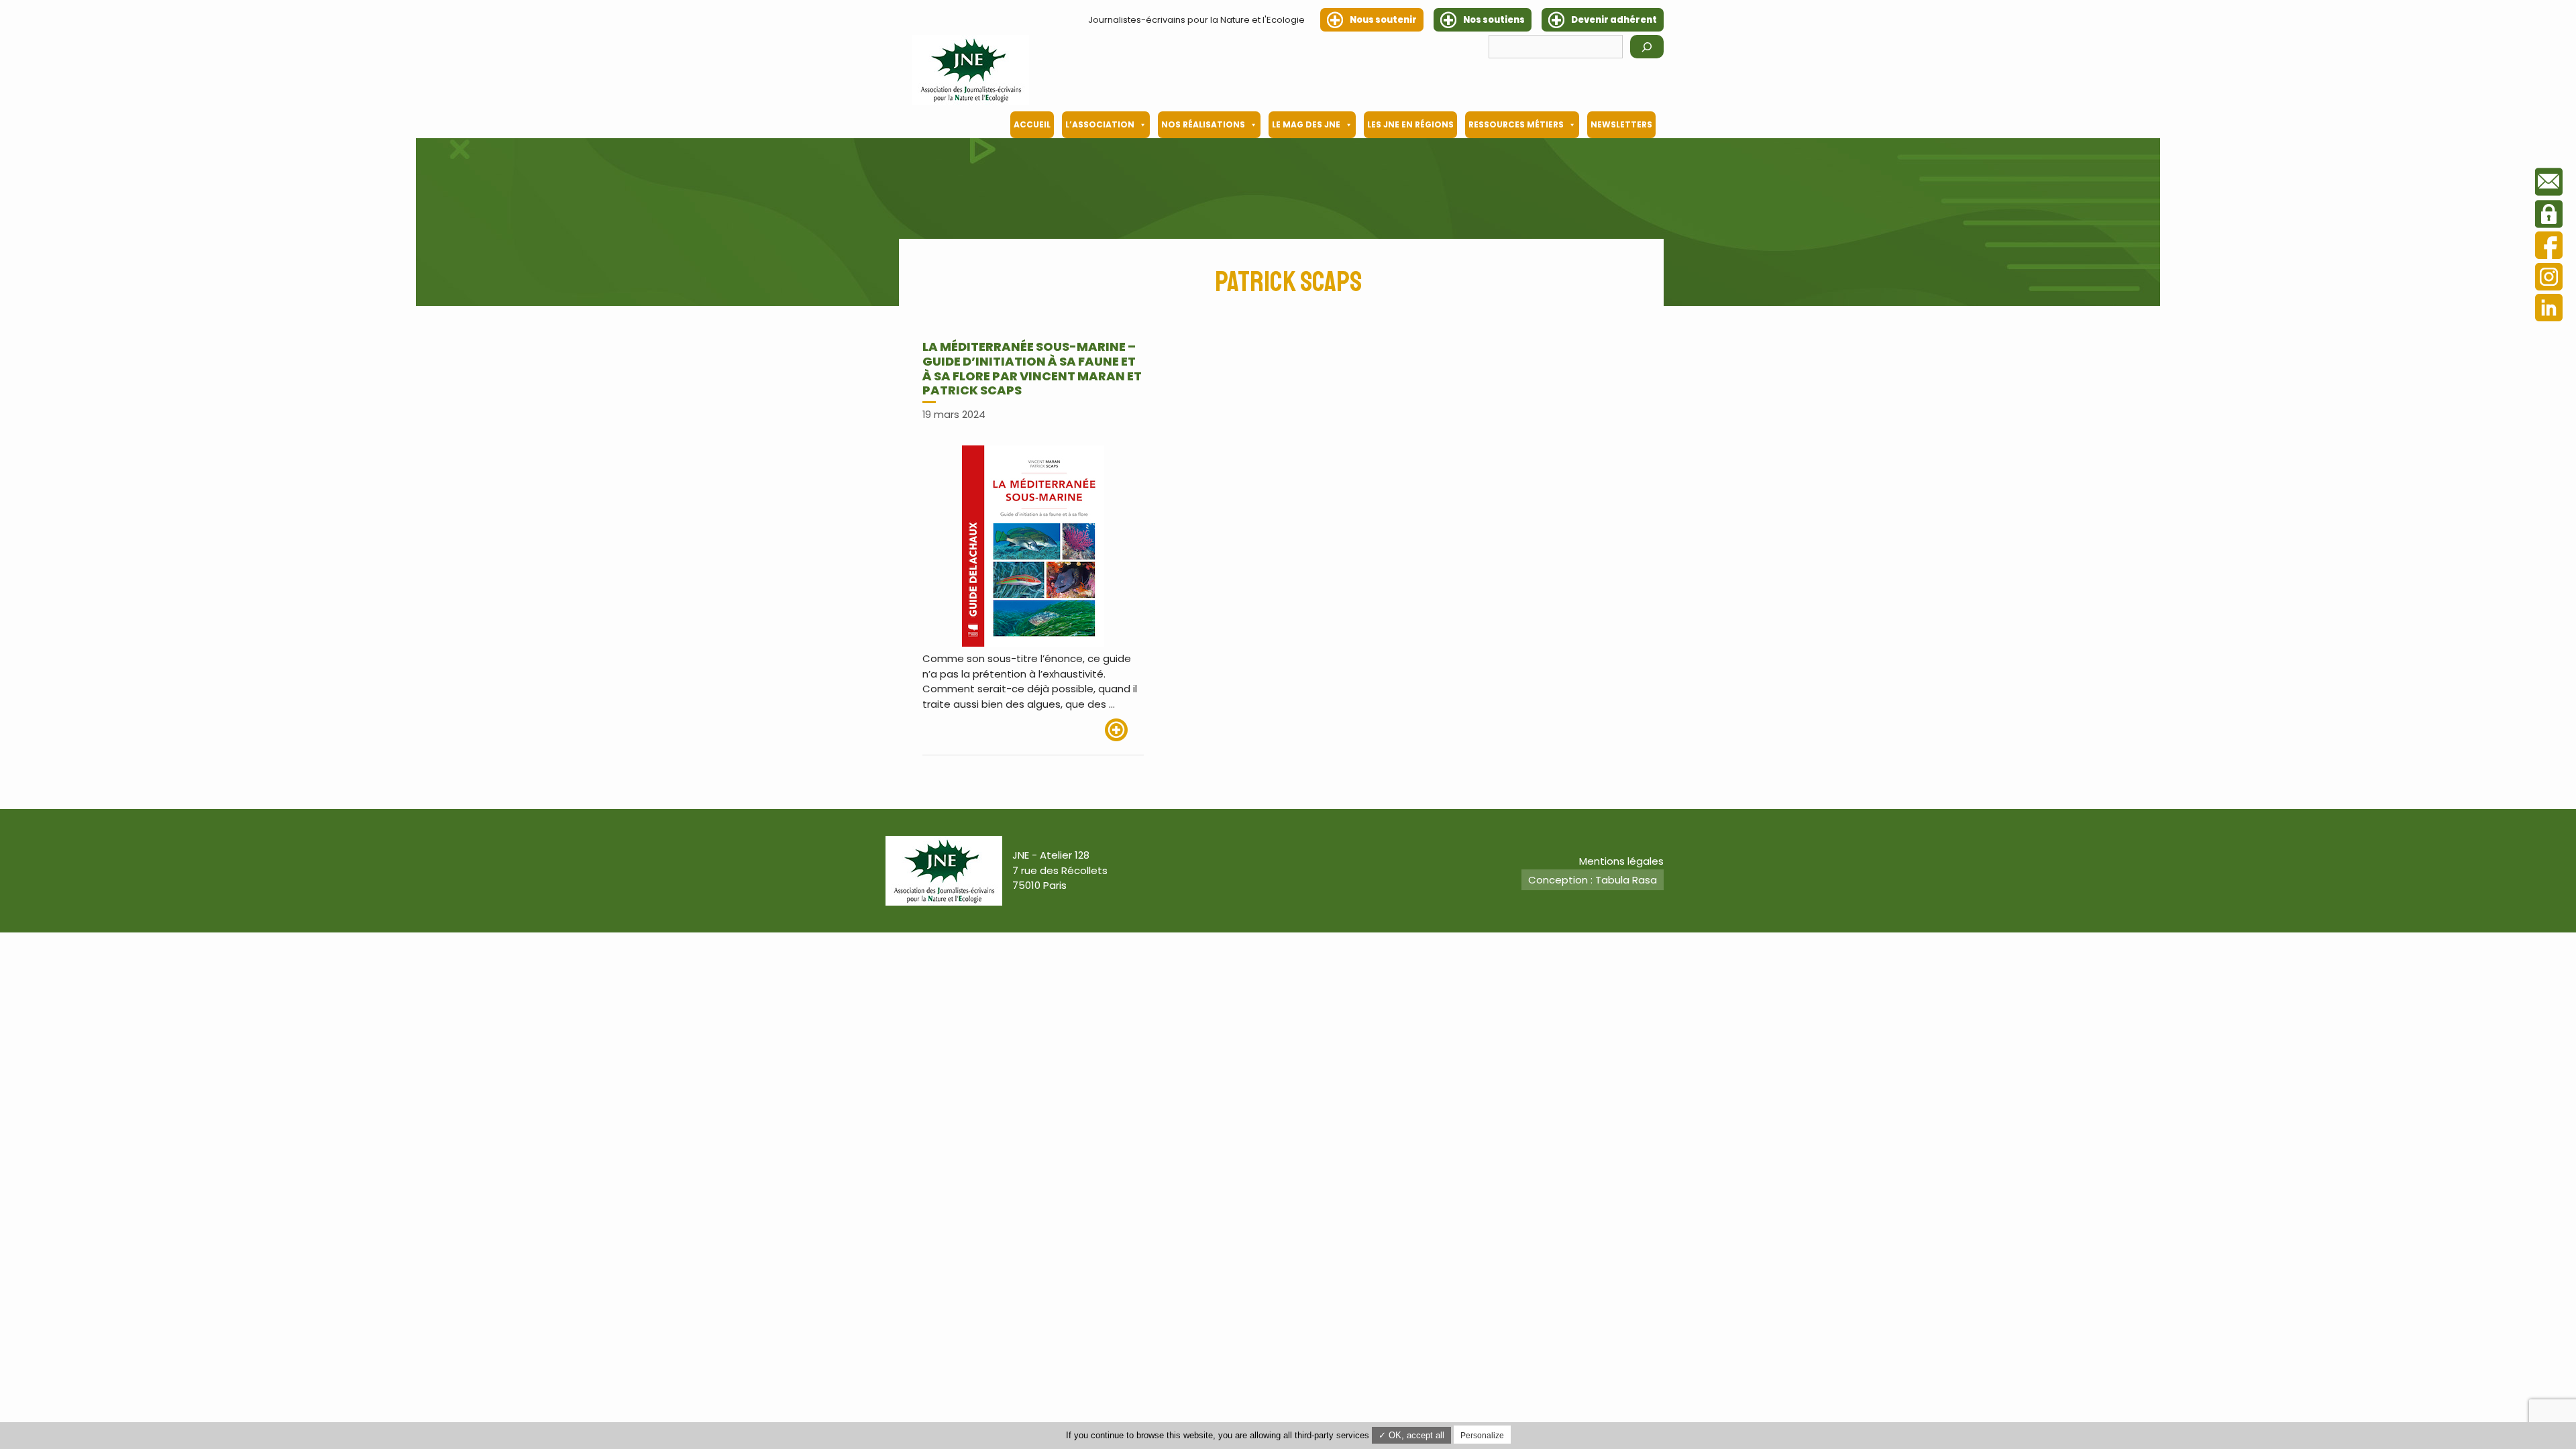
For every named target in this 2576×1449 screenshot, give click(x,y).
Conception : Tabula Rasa (1593, 880)
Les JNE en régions (1410, 124)
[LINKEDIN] (2549, 310)
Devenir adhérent (1614, 20)
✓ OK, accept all (1411, 1435)
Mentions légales (1621, 861)
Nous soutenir (1383, 20)
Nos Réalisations (1203, 124)
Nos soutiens (1494, 20)
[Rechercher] (1647, 47)
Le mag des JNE (1306, 124)
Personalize (1482, 1436)
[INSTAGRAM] (2549, 279)
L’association (1100, 124)
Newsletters (1621, 124)
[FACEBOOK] (2549, 247)
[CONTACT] (2549, 184)
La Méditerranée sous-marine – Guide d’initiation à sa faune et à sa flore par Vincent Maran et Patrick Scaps (1032, 368)
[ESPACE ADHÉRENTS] (2549, 216)
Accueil (1032, 124)
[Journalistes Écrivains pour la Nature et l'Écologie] (971, 70)
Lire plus (1124, 730)
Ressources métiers (1516, 124)
